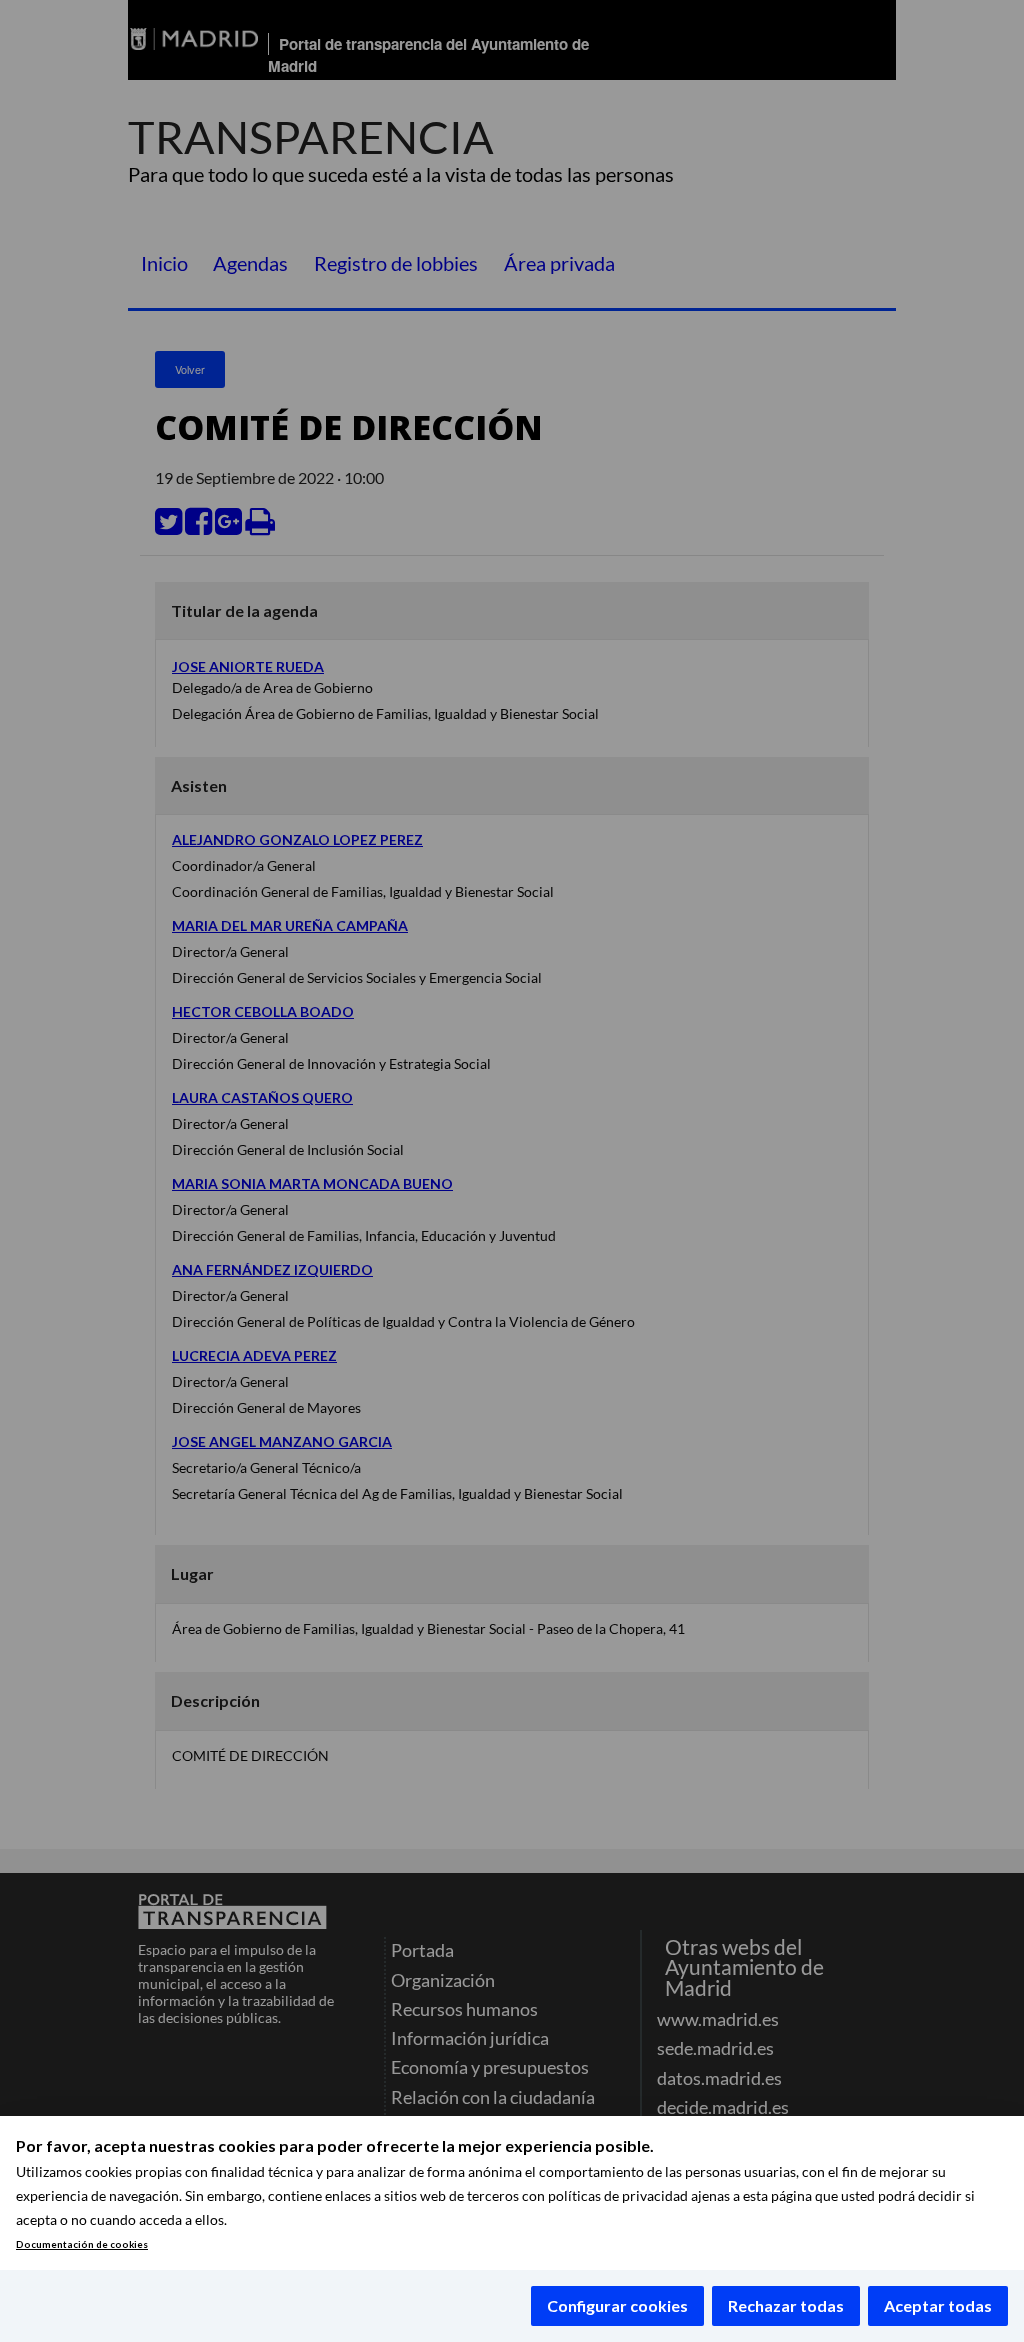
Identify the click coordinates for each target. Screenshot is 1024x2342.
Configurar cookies (617, 2305)
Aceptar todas (938, 2305)
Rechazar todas (786, 2305)
